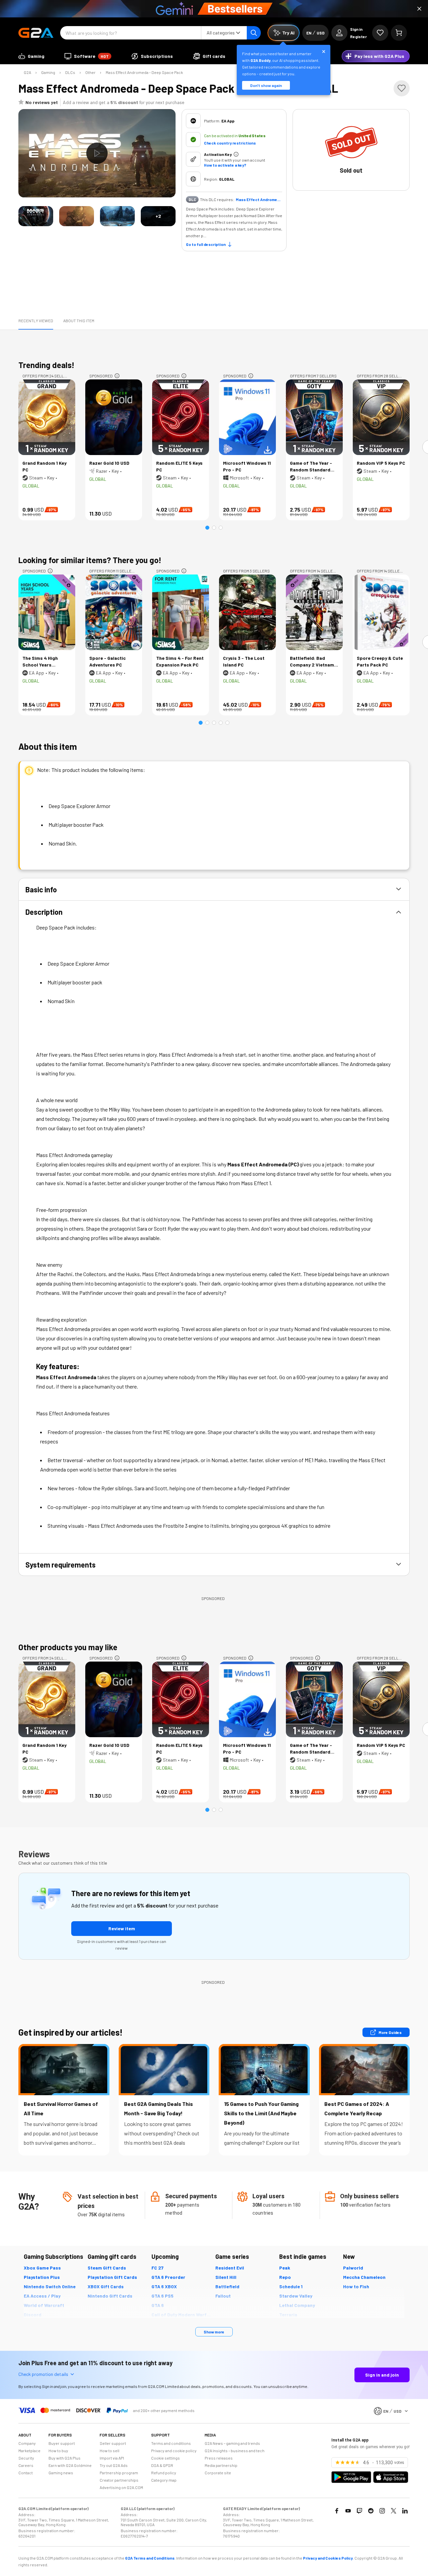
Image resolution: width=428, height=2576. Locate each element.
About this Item (79, 321)
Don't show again (266, 85)
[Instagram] (382, 2511)
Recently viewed (36, 321)
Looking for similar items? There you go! (90, 560)
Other (90, 72)
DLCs (70, 72)
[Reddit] (371, 2511)
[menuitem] (31, 56)
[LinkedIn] (405, 2511)
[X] (394, 2511)
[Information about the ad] (117, 376)
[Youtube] (348, 2511)
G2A (27, 72)
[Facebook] (337, 2511)
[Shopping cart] (399, 33)
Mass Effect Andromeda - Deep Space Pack (144, 72)
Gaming (48, 72)
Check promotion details (43, 2374)
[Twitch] (359, 2511)
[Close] (419, 9)
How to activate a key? (225, 165)
